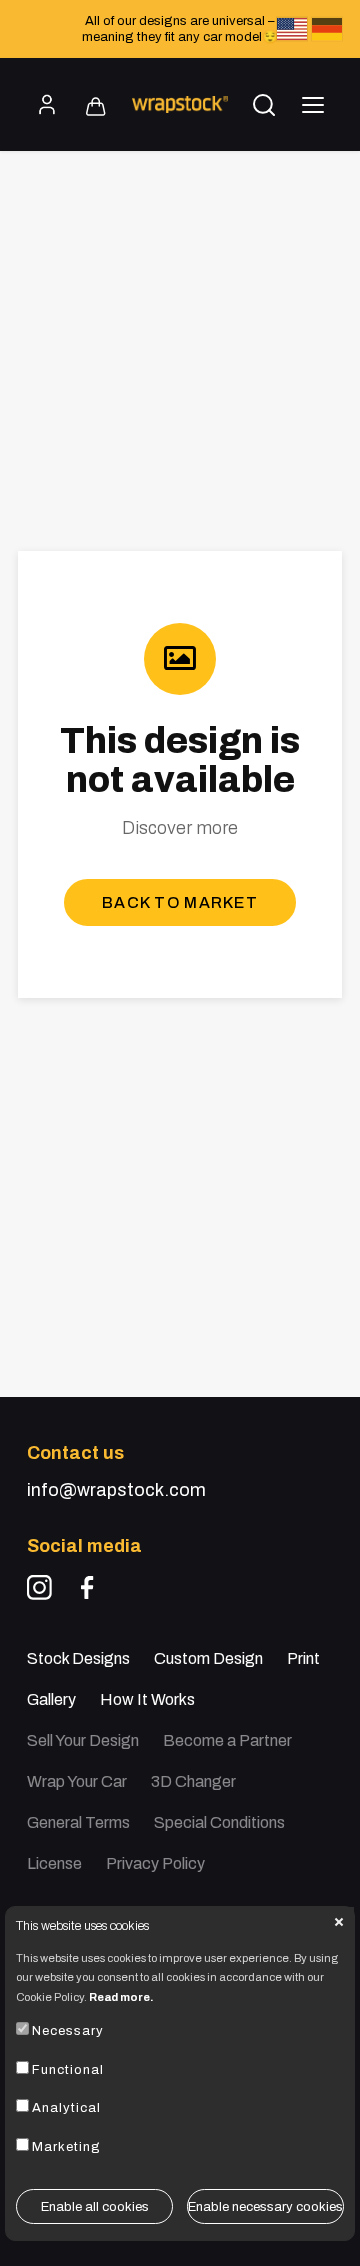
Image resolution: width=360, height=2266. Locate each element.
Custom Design (208, 1658)
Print (303, 1658)
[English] (292, 29)
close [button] (339, 1922)
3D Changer (193, 1781)
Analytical (66, 2108)
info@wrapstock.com (116, 1490)
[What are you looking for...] (264, 105)
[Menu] (313, 105)
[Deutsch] (327, 29)
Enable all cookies (95, 2207)
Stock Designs (78, 1658)
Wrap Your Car (77, 1781)
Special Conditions (219, 1822)
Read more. (121, 1997)
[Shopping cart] (96, 107)
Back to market (180, 902)
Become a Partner (227, 1740)
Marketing (66, 2147)
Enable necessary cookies (265, 2207)
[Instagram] (39, 1587)
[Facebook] (87, 1587)
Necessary (68, 2031)
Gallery (51, 1699)
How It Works (147, 1699)
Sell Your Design (83, 1740)
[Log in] (47, 105)
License (54, 1863)
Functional (68, 2070)
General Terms (78, 1822)
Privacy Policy (155, 1863)
